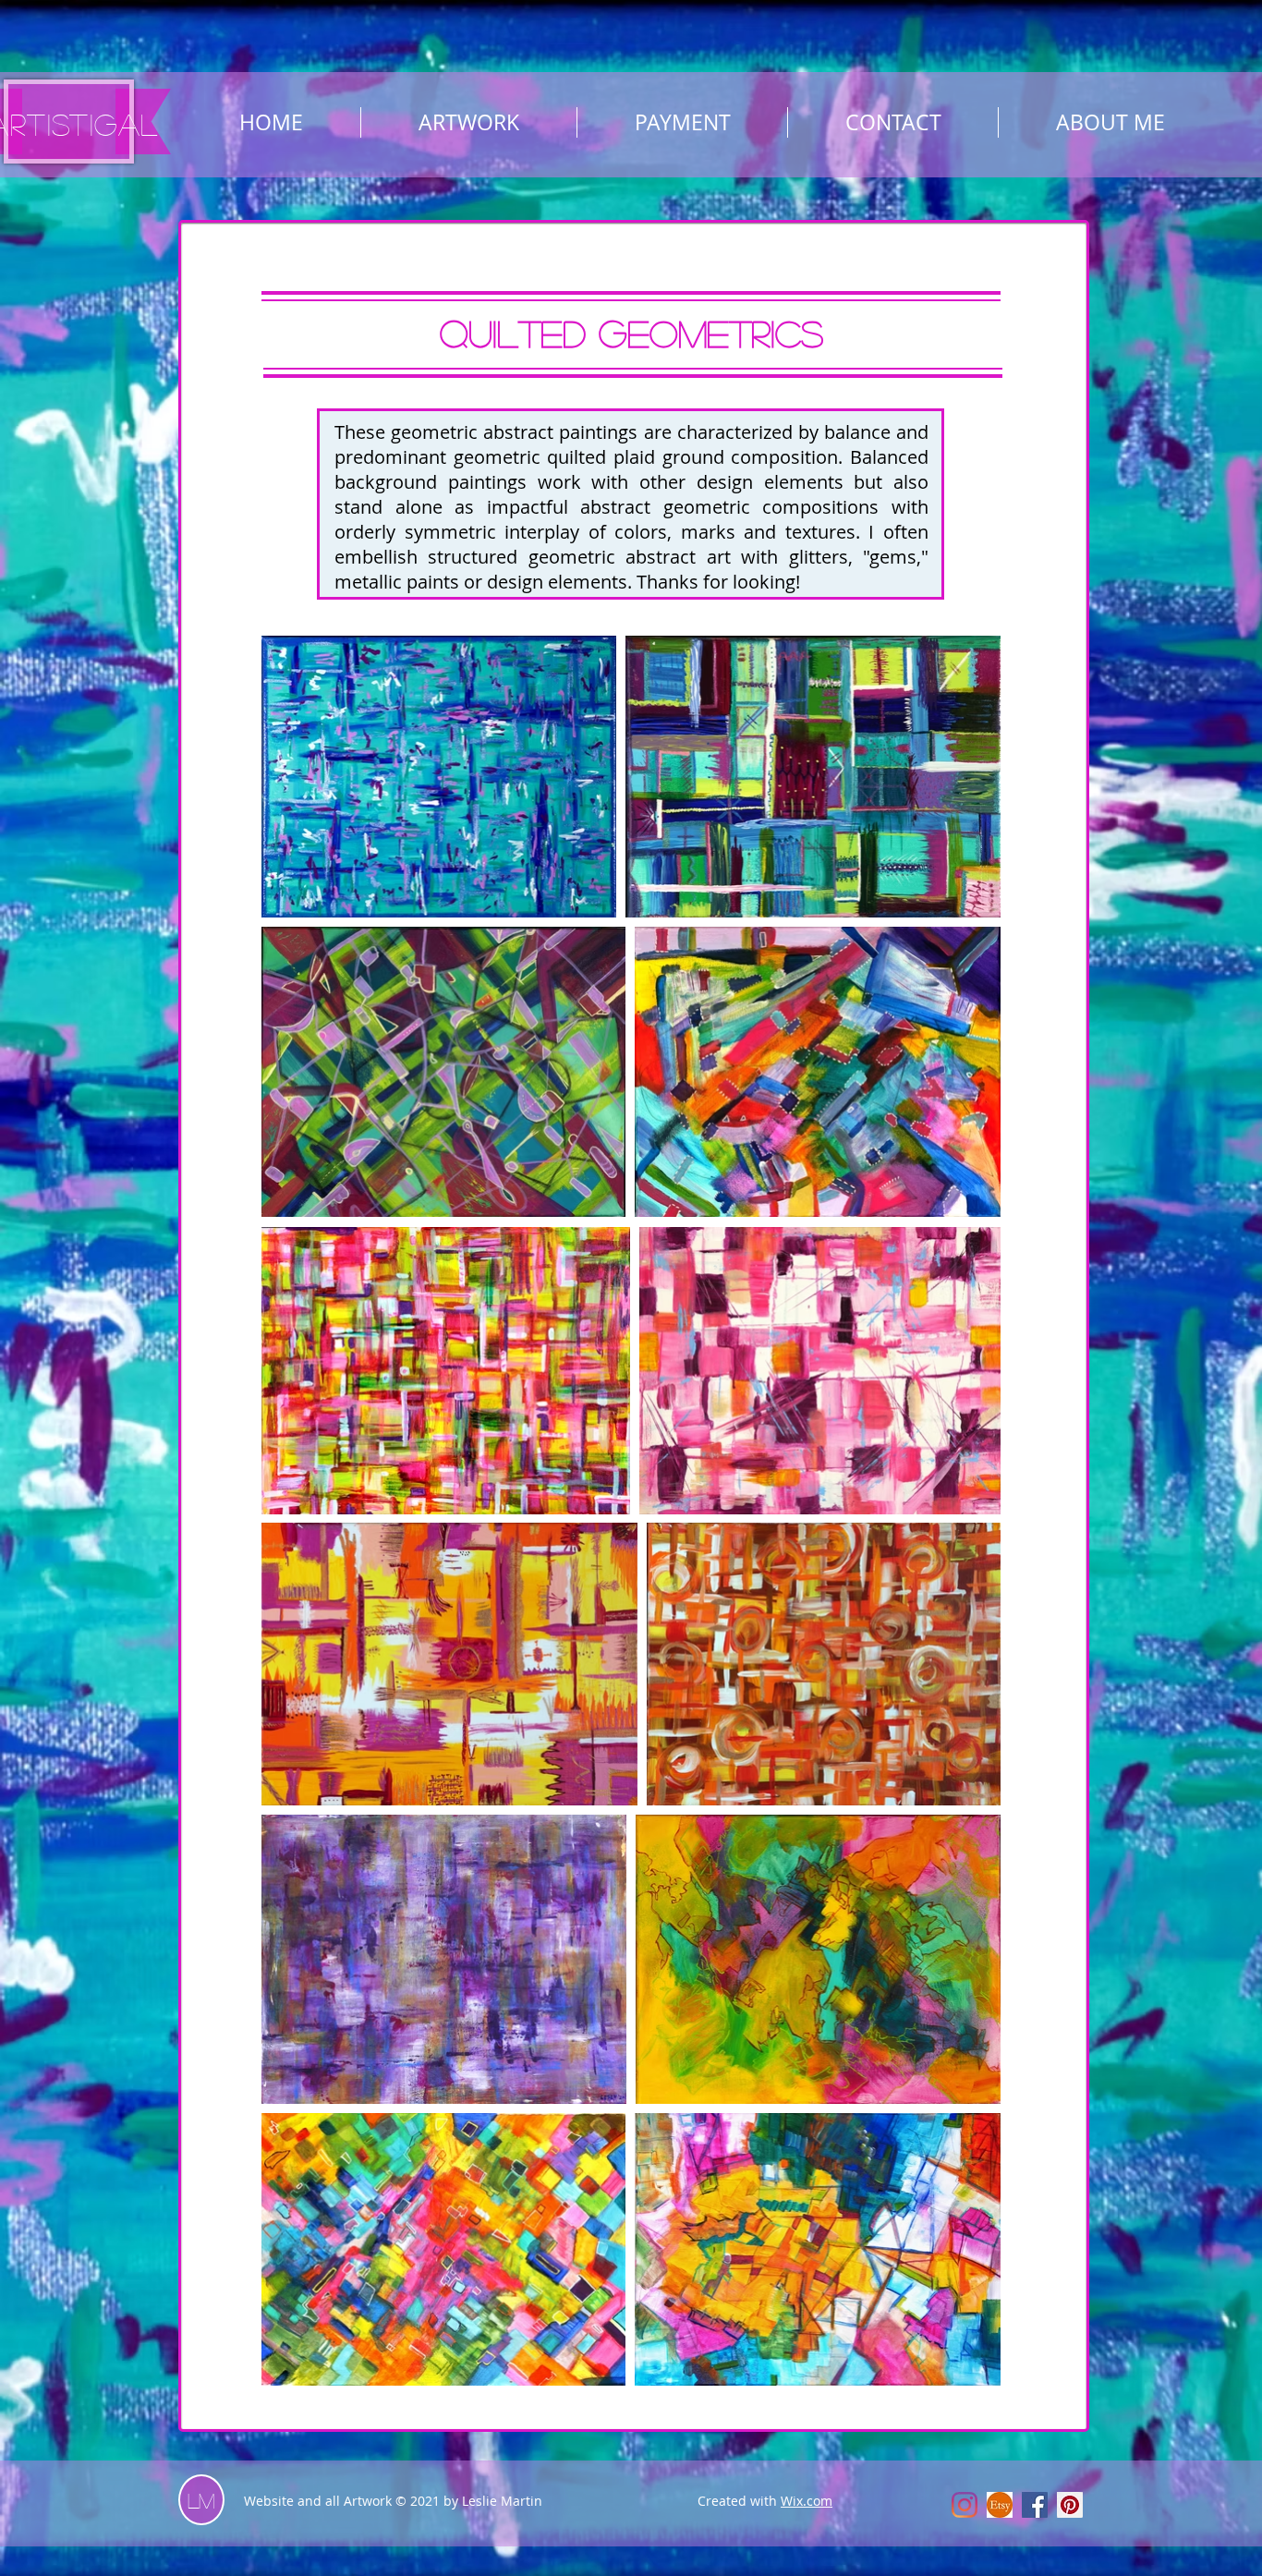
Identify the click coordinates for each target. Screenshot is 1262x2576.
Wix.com (807, 2501)
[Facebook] (1035, 2505)
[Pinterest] (1070, 2505)
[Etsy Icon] (1000, 2505)
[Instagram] (965, 2505)
